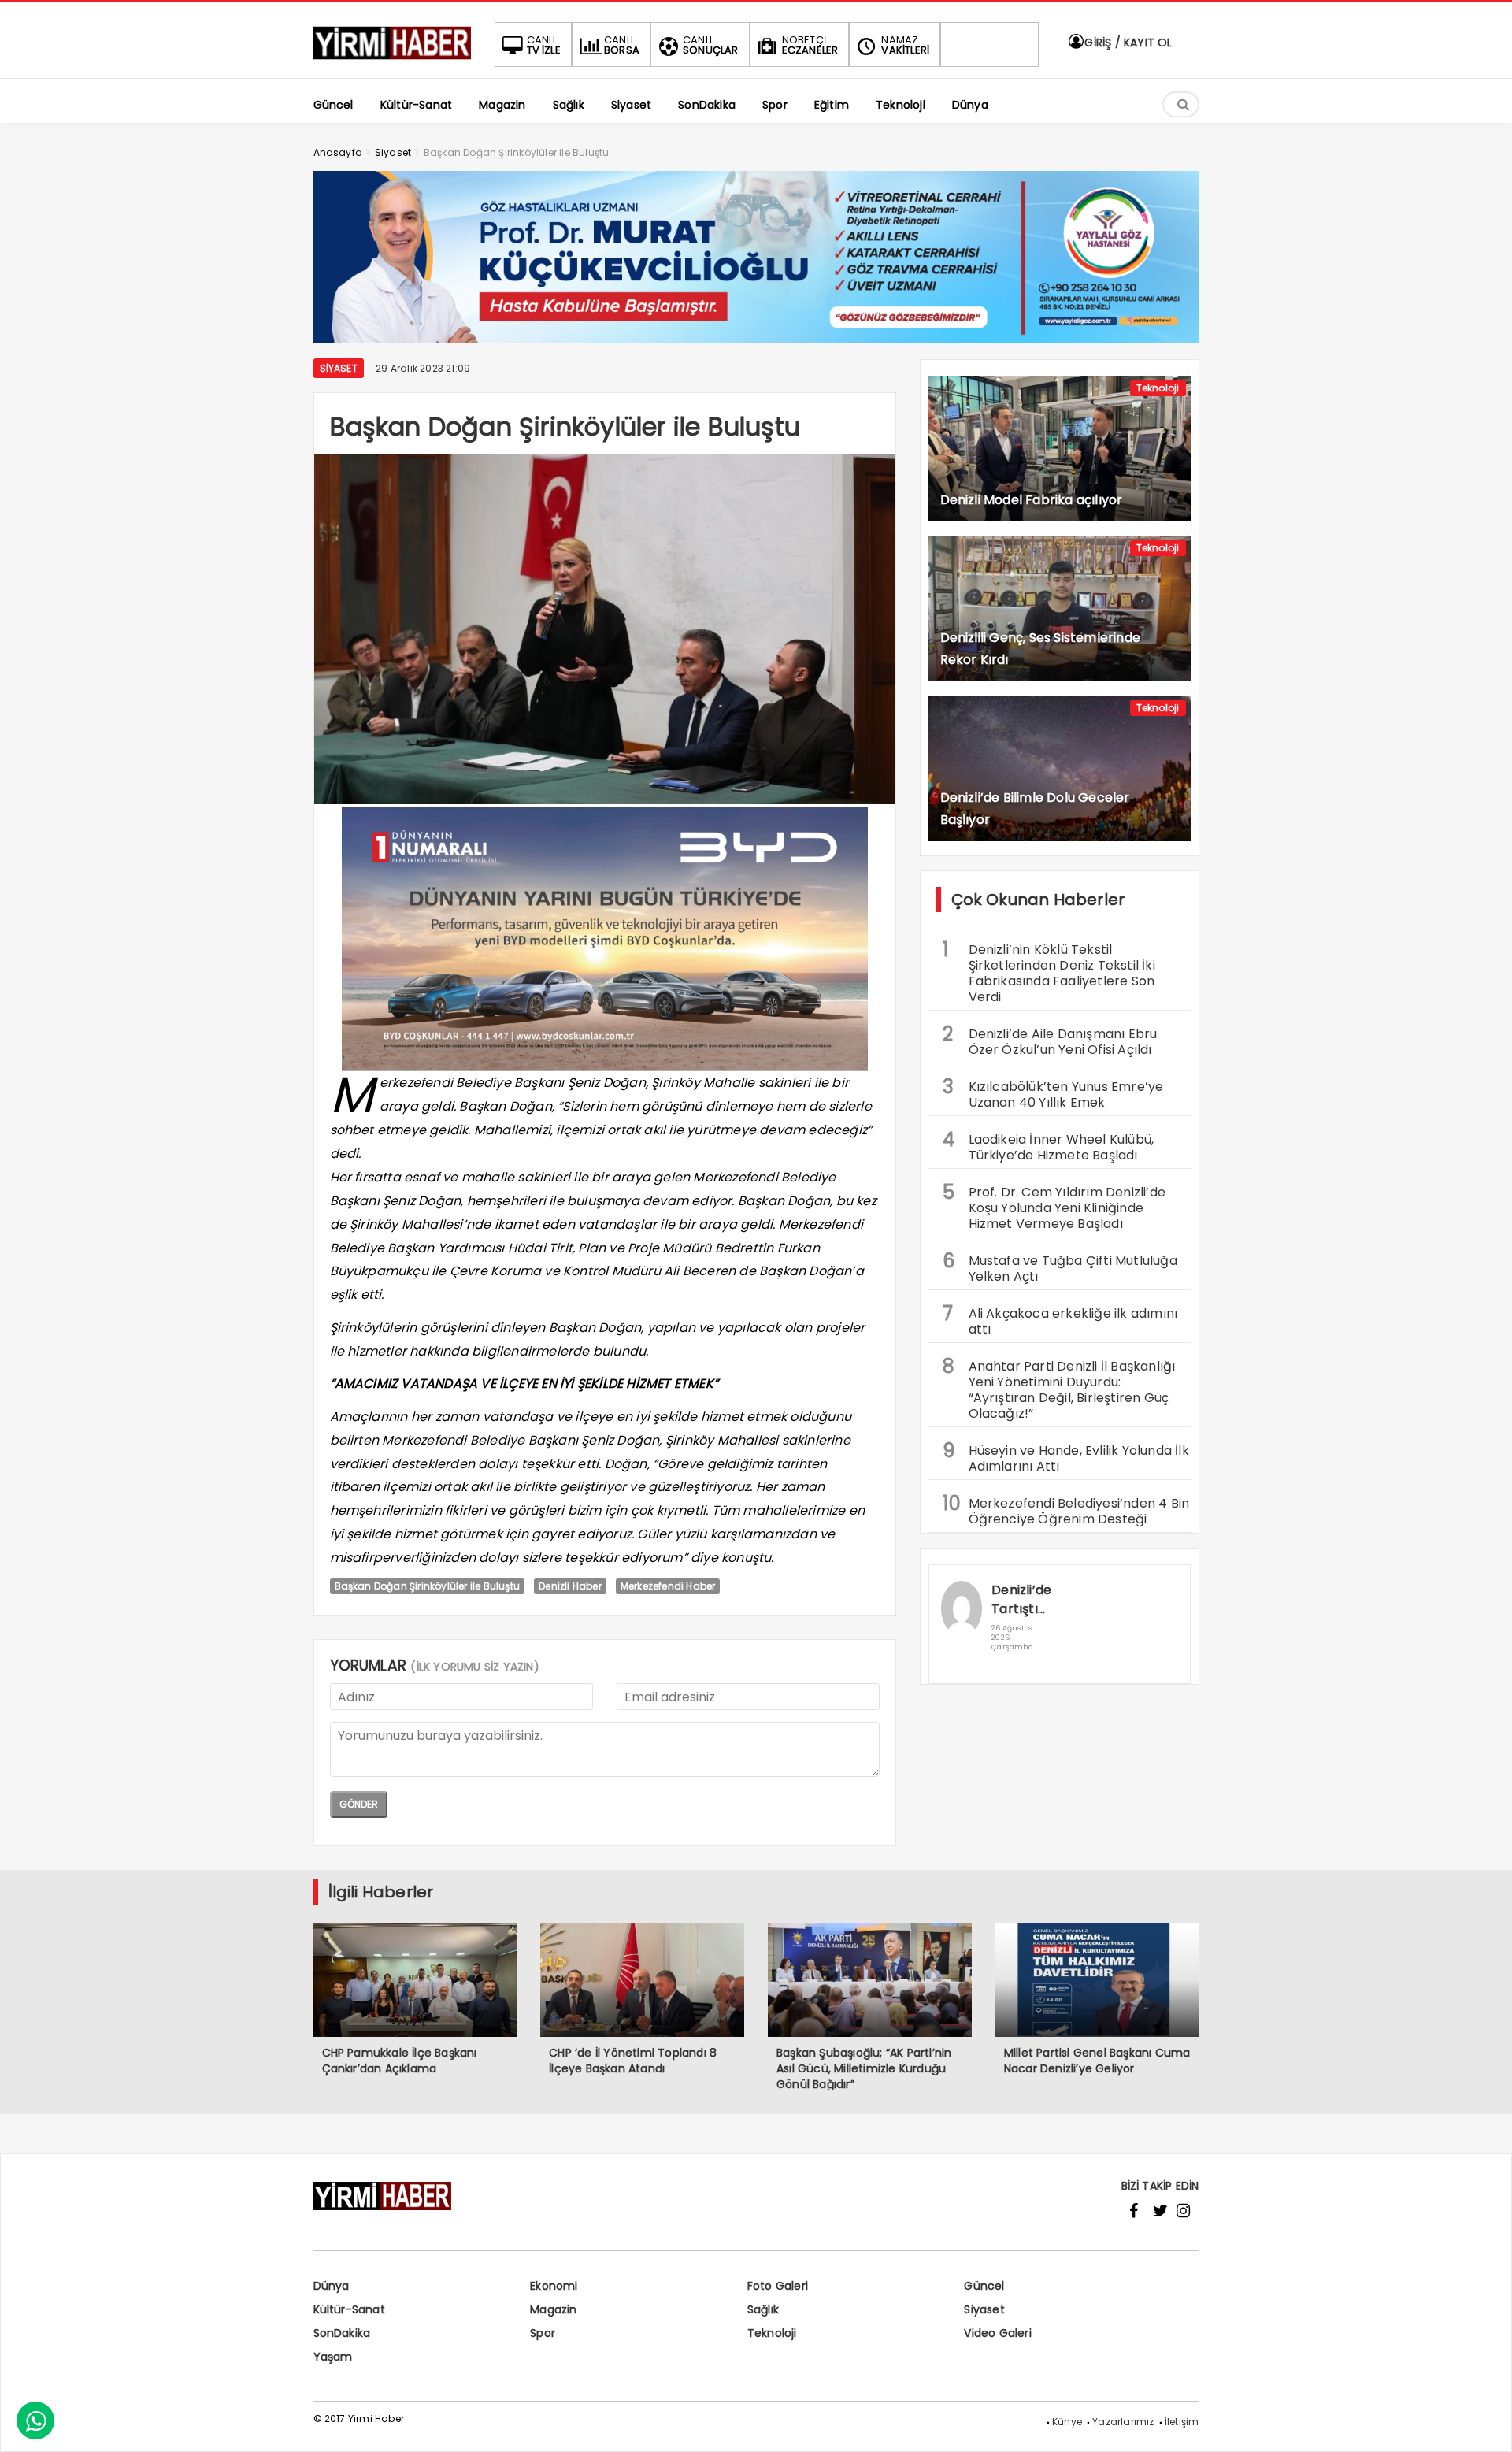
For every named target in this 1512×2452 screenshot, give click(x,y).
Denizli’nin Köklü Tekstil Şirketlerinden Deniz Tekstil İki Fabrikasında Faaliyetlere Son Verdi (1049, 971)
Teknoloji (1158, 388)
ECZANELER (810, 45)
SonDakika (342, 2333)
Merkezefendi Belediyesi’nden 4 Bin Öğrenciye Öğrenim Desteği (1066, 1509)
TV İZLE (544, 45)
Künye (1067, 2422)
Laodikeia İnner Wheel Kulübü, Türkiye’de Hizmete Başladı (1049, 1145)
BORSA (622, 45)
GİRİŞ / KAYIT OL (1127, 43)
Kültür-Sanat (349, 2309)
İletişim (1182, 2422)
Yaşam (333, 2357)
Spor (543, 2333)
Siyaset (339, 368)
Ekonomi (554, 2286)
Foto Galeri (778, 2286)
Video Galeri (997, 2333)
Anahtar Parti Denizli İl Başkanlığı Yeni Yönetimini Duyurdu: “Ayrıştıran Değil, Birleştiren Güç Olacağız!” (1059, 1388)
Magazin (553, 2309)
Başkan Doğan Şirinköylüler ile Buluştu (428, 1586)
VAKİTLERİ (905, 45)
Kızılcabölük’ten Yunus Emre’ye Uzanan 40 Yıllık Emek (1053, 1092)
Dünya (332, 2286)
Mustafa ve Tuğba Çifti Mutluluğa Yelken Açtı (1060, 1267)
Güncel (984, 2286)
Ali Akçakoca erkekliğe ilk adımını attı (1060, 1319)
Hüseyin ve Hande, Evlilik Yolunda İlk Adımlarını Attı (1066, 1456)
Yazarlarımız (1123, 2422)
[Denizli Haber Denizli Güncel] (392, 59)
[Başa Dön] (1484, 2424)
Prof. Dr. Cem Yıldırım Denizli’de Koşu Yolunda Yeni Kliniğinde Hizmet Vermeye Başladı (1054, 1206)
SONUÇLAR (711, 45)
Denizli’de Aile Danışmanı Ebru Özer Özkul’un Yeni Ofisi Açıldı (1050, 1040)
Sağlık (763, 2309)
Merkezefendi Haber (668, 1586)
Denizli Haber (570, 1586)
